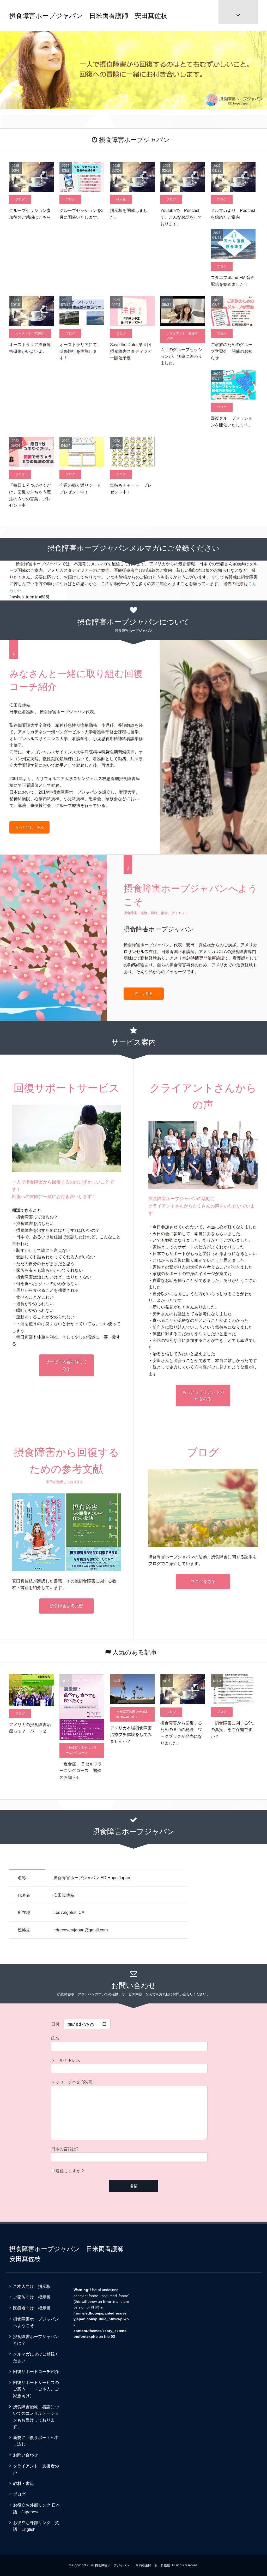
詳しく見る (144, 993)
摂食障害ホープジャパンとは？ (36, 2340)
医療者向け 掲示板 (32, 2308)
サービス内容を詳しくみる (66, 1365)
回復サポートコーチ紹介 (36, 2372)
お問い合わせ (26, 2455)
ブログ (19, 2494)
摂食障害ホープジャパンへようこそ (36, 2322)
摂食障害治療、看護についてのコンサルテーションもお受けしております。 (36, 2417)
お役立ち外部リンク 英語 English (36, 2526)
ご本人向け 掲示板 (32, 2286)
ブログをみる (203, 1582)
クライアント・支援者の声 (36, 2469)
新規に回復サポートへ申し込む (36, 2441)
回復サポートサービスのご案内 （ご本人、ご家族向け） (36, 2389)
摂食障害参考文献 (66, 1606)
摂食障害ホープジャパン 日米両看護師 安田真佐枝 (88, 16)
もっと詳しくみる (29, 827)
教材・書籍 (23, 2483)
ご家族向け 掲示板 (32, 2297)
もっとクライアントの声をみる (203, 1396)
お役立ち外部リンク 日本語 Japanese (37, 2509)
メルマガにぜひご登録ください (36, 2357)
